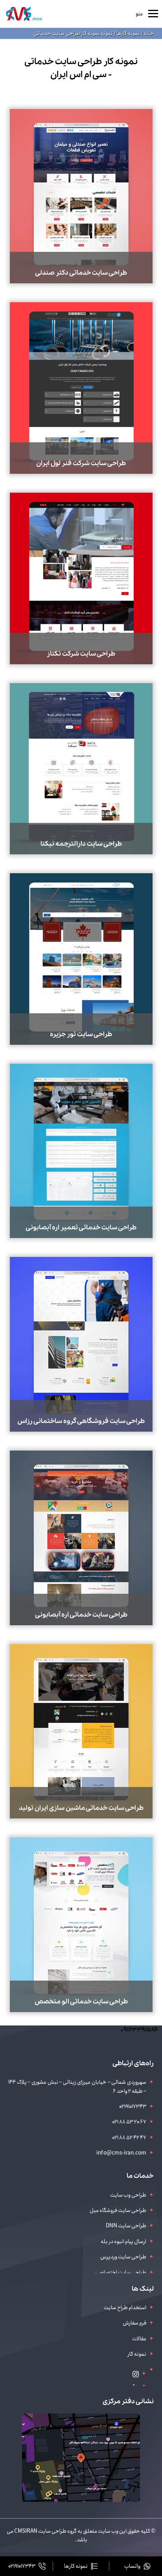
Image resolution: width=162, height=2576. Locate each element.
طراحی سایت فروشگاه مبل (118, 2210)
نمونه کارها (128, 33)
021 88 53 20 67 (129, 2122)
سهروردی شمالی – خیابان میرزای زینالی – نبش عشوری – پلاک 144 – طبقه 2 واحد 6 (77, 2086)
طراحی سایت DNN (126, 2226)
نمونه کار (137, 2354)
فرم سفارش (134, 2323)
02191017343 (133, 2107)
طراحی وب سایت (128, 2195)
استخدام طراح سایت (125, 2308)
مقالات (139, 2339)
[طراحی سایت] (24, 14)
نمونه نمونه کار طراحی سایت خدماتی (73, 33)
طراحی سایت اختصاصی (121, 2273)
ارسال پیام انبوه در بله (123, 2242)
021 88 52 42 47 (129, 2138)
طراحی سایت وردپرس (123, 2257)
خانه (148, 33)
